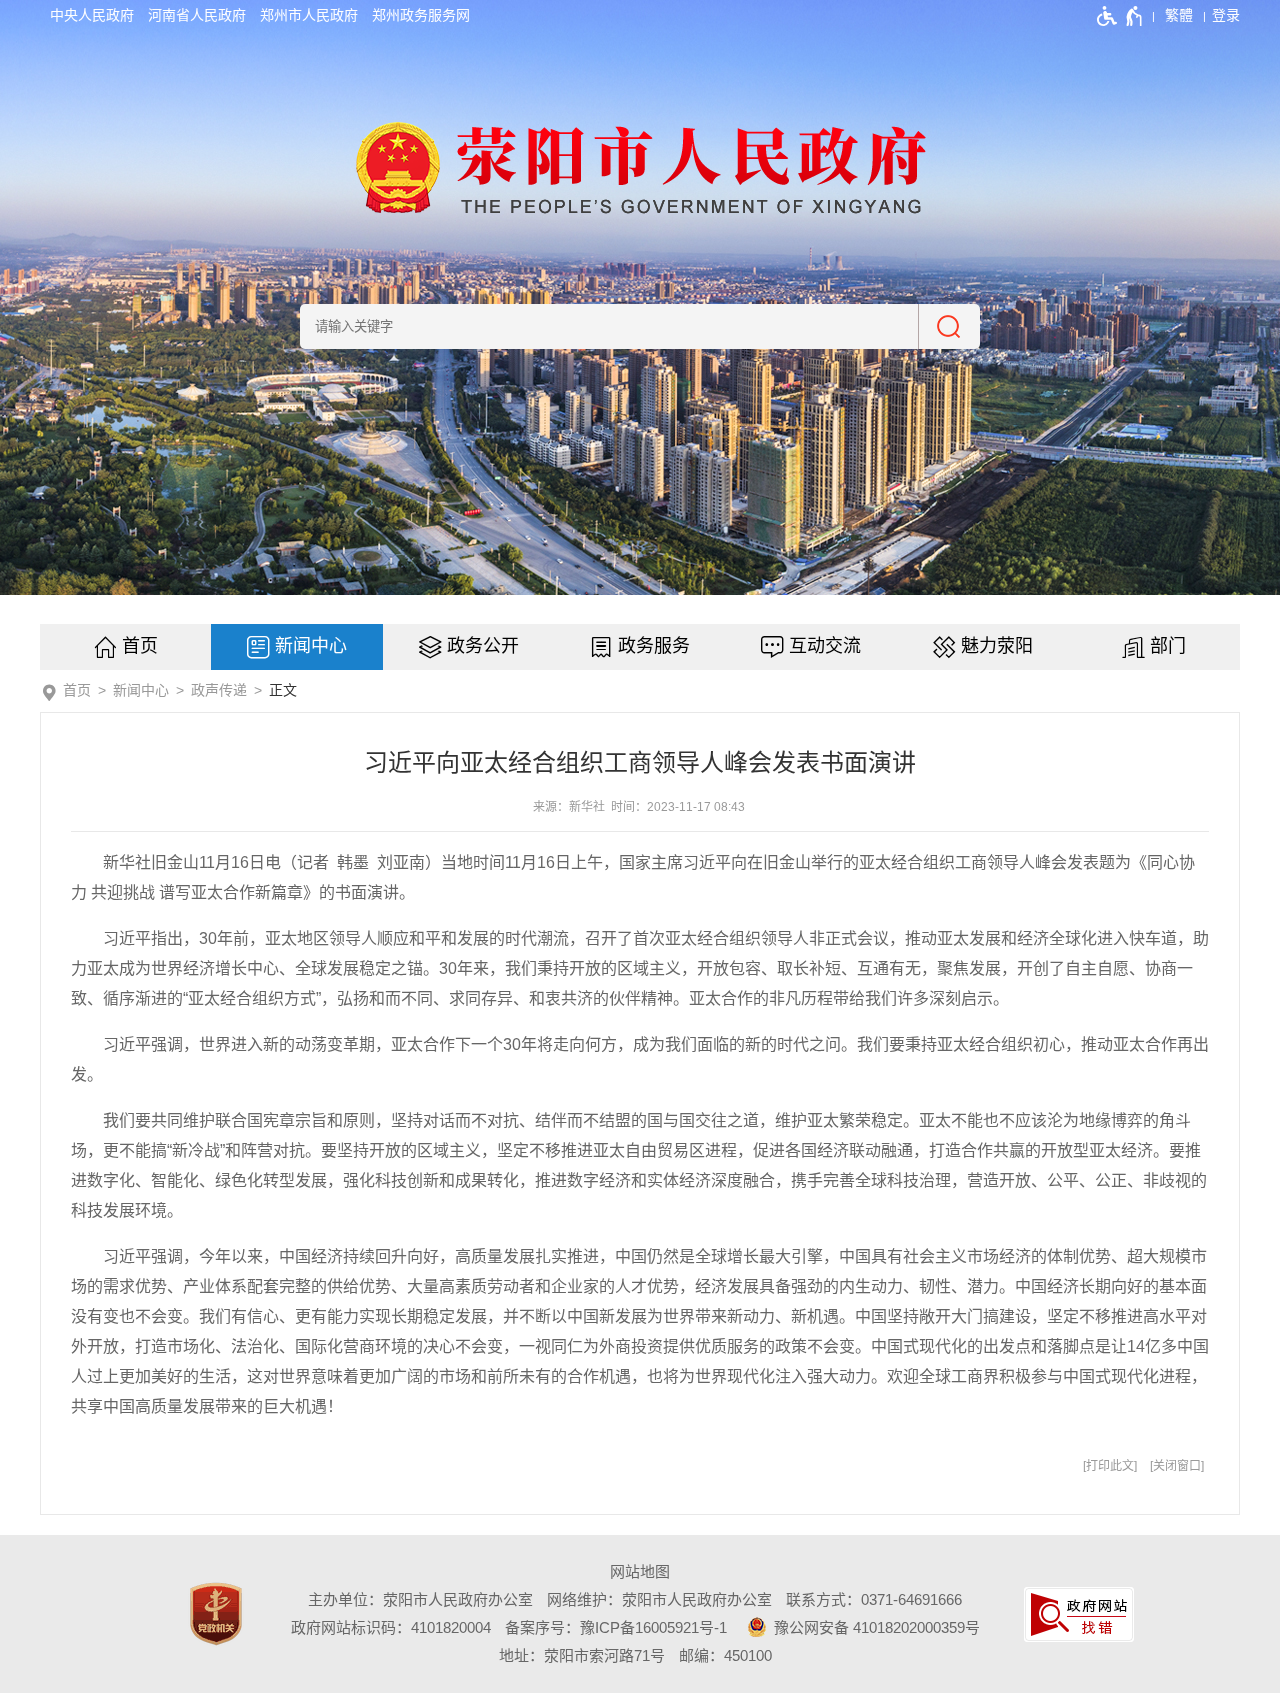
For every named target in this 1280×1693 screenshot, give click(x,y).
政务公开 (483, 646)
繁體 (1179, 15)
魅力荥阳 (997, 646)
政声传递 (219, 690)
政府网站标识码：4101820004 (391, 1627)
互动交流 (825, 646)
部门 (1168, 646)
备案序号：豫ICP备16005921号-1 (616, 1627)
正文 (283, 690)
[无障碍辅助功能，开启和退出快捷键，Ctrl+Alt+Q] (1120, 16)
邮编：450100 (725, 1655)
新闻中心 (311, 646)
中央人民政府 (92, 15)
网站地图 (640, 1571)
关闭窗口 (1177, 1466)
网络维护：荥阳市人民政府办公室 (659, 1599)
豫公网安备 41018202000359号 (875, 1627)
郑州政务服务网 (421, 15)
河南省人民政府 (197, 15)
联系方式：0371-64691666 (874, 1599)
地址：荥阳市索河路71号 (582, 1655)
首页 (140, 646)
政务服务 (654, 646)
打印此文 (1110, 1466)
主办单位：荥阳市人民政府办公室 (420, 1599)
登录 (1226, 15)
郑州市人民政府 (309, 15)
